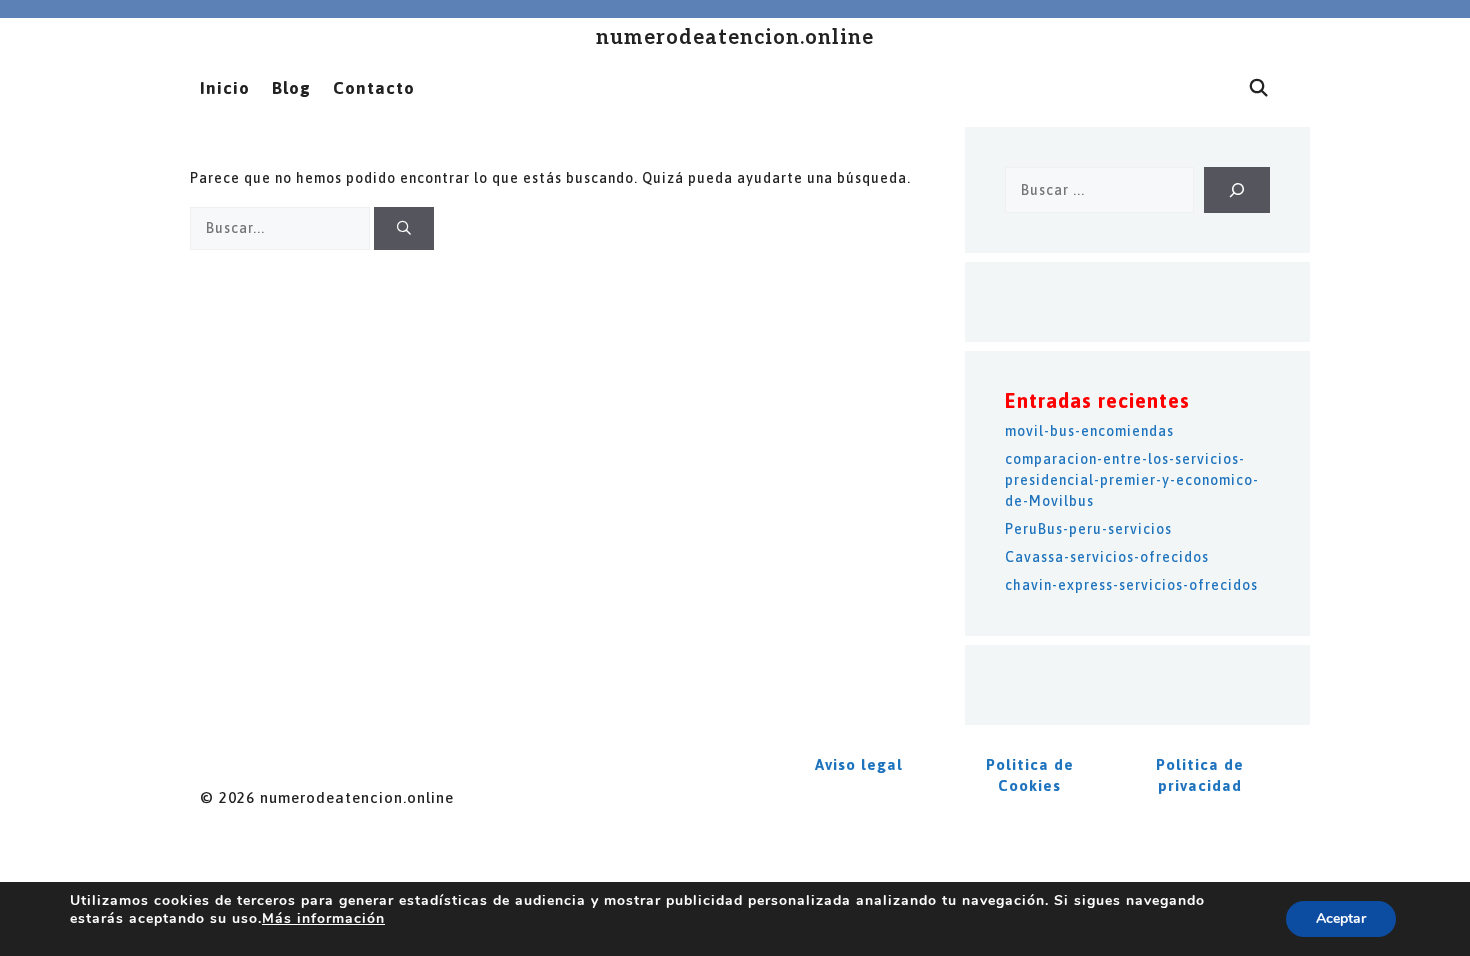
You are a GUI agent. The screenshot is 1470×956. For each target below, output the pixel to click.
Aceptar (1341, 918)
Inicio (225, 88)
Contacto (374, 88)
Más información (323, 918)
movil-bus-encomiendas (1089, 431)
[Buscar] (404, 228)
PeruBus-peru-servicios (1088, 529)
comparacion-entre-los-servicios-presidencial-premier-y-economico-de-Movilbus (1132, 480)
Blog (291, 88)
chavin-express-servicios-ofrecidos (1131, 585)
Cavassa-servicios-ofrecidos (1107, 557)
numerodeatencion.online (735, 38)
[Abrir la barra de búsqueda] (1259, 88)
